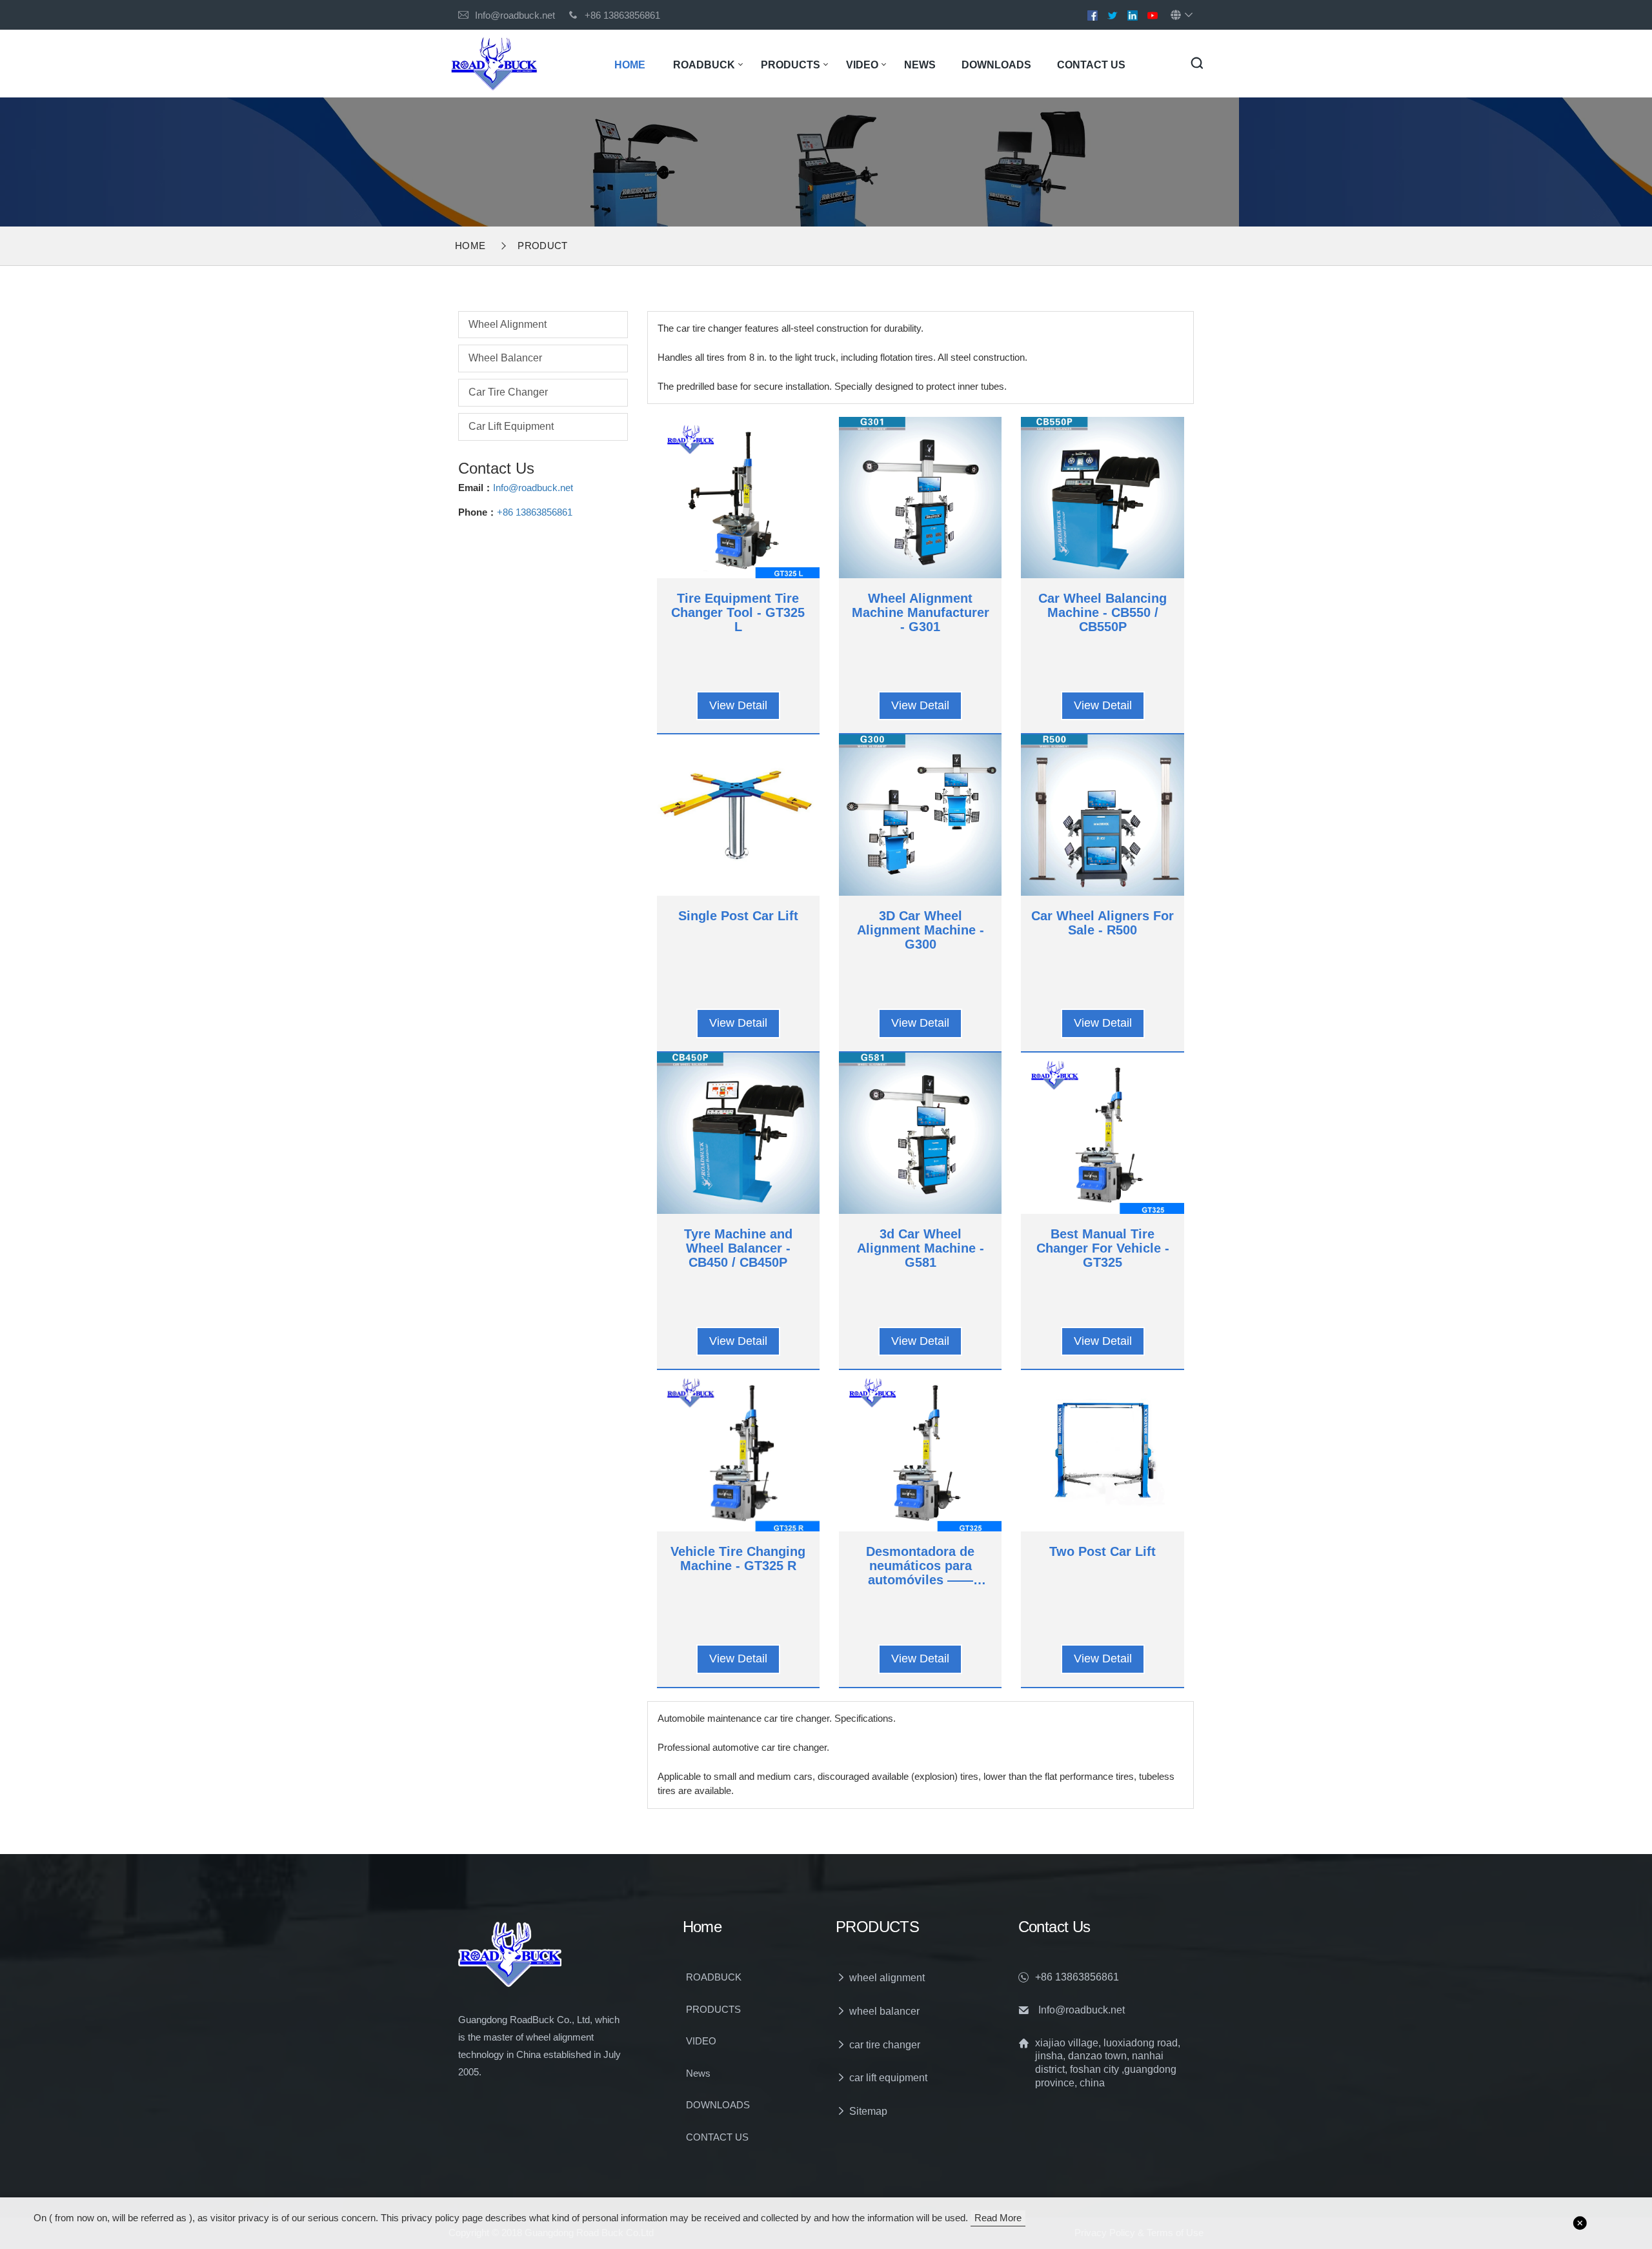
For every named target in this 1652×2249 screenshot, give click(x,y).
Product (542, 246)
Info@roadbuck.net (515, 15)
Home (630, 65)
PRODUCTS (791, 65)
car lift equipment (511, 426)
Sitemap (868, 2111)
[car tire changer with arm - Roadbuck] (494, 63)
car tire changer (508, 392)
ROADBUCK (704, 65)
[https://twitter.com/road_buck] (1113, 15)
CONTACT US (1091, 65)
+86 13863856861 (535, 512)
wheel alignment (508, 324)
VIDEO (862, 65)
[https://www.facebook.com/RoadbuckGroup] (1093, 15)
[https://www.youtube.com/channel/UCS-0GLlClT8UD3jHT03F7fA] (1153, 15)
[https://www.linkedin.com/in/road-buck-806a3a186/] (1133, 15)
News (920, 65)
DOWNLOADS (996, 65)
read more (998, 2218)
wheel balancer (505, 358)
